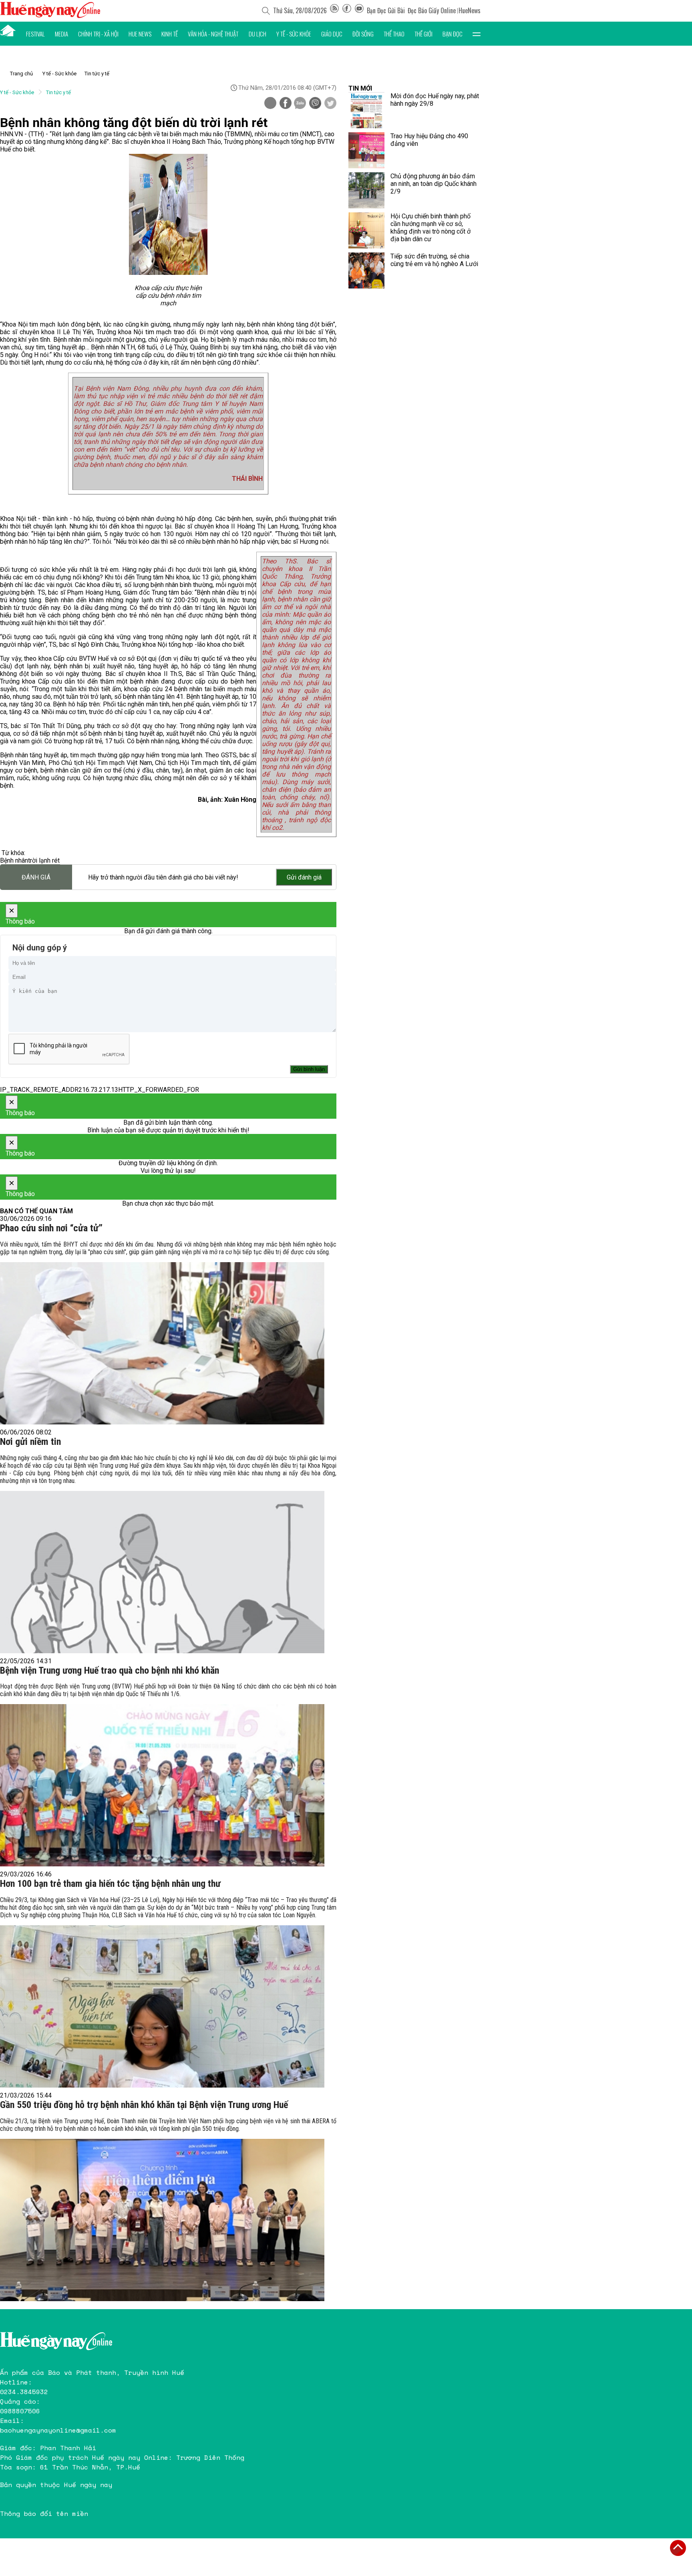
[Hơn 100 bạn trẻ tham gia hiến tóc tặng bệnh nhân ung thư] (162, 2006)
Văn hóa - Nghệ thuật (213, 34)
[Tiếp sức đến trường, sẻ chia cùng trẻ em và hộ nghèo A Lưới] (366, 270)
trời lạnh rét (44, 860)
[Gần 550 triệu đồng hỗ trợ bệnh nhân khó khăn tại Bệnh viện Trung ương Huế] (162, 2220)
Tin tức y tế (97, 74)
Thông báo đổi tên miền (44, 2513)
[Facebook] (347, 10)
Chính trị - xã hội (98, 34)
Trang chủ (21, 74)
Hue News (140, 34)
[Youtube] (359, 10)
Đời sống (363, 34)
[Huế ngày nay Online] (50, 16)
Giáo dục (332, 34)
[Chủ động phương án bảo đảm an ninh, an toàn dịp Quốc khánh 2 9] (366, 190)
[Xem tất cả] (477, 34)
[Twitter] (330, 104)
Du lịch (257, 34)
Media (61, 34)
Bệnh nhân (14, 860)
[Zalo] (300, 104)
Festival (35, 34)
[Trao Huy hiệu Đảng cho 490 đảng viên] (366, 150)
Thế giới (423, 34)
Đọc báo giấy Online (432, 10)
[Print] (270, 103)
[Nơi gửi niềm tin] (162, 1572)
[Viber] (315, 104)
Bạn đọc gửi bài (386, 10)
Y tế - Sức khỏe (294, 34)
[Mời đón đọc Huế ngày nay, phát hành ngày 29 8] (366, 110)
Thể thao (394, 34)
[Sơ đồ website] (334, 10)
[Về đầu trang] (678, 2548)
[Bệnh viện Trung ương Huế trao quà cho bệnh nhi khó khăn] (162, 1785)
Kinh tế (170, 34)
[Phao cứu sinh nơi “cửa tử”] (162, 1343)
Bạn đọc (453, 34)
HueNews (470, 10)
